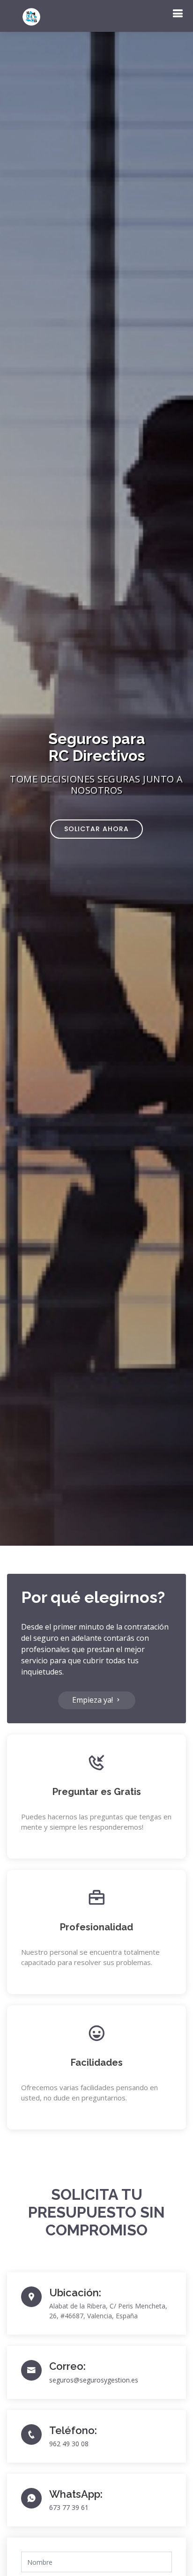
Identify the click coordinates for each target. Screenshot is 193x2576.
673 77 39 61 (69, 2507)
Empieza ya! (93, 1700)
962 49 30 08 (69, 2444)
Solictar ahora (96, 829)
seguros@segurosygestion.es (94, 2380)
